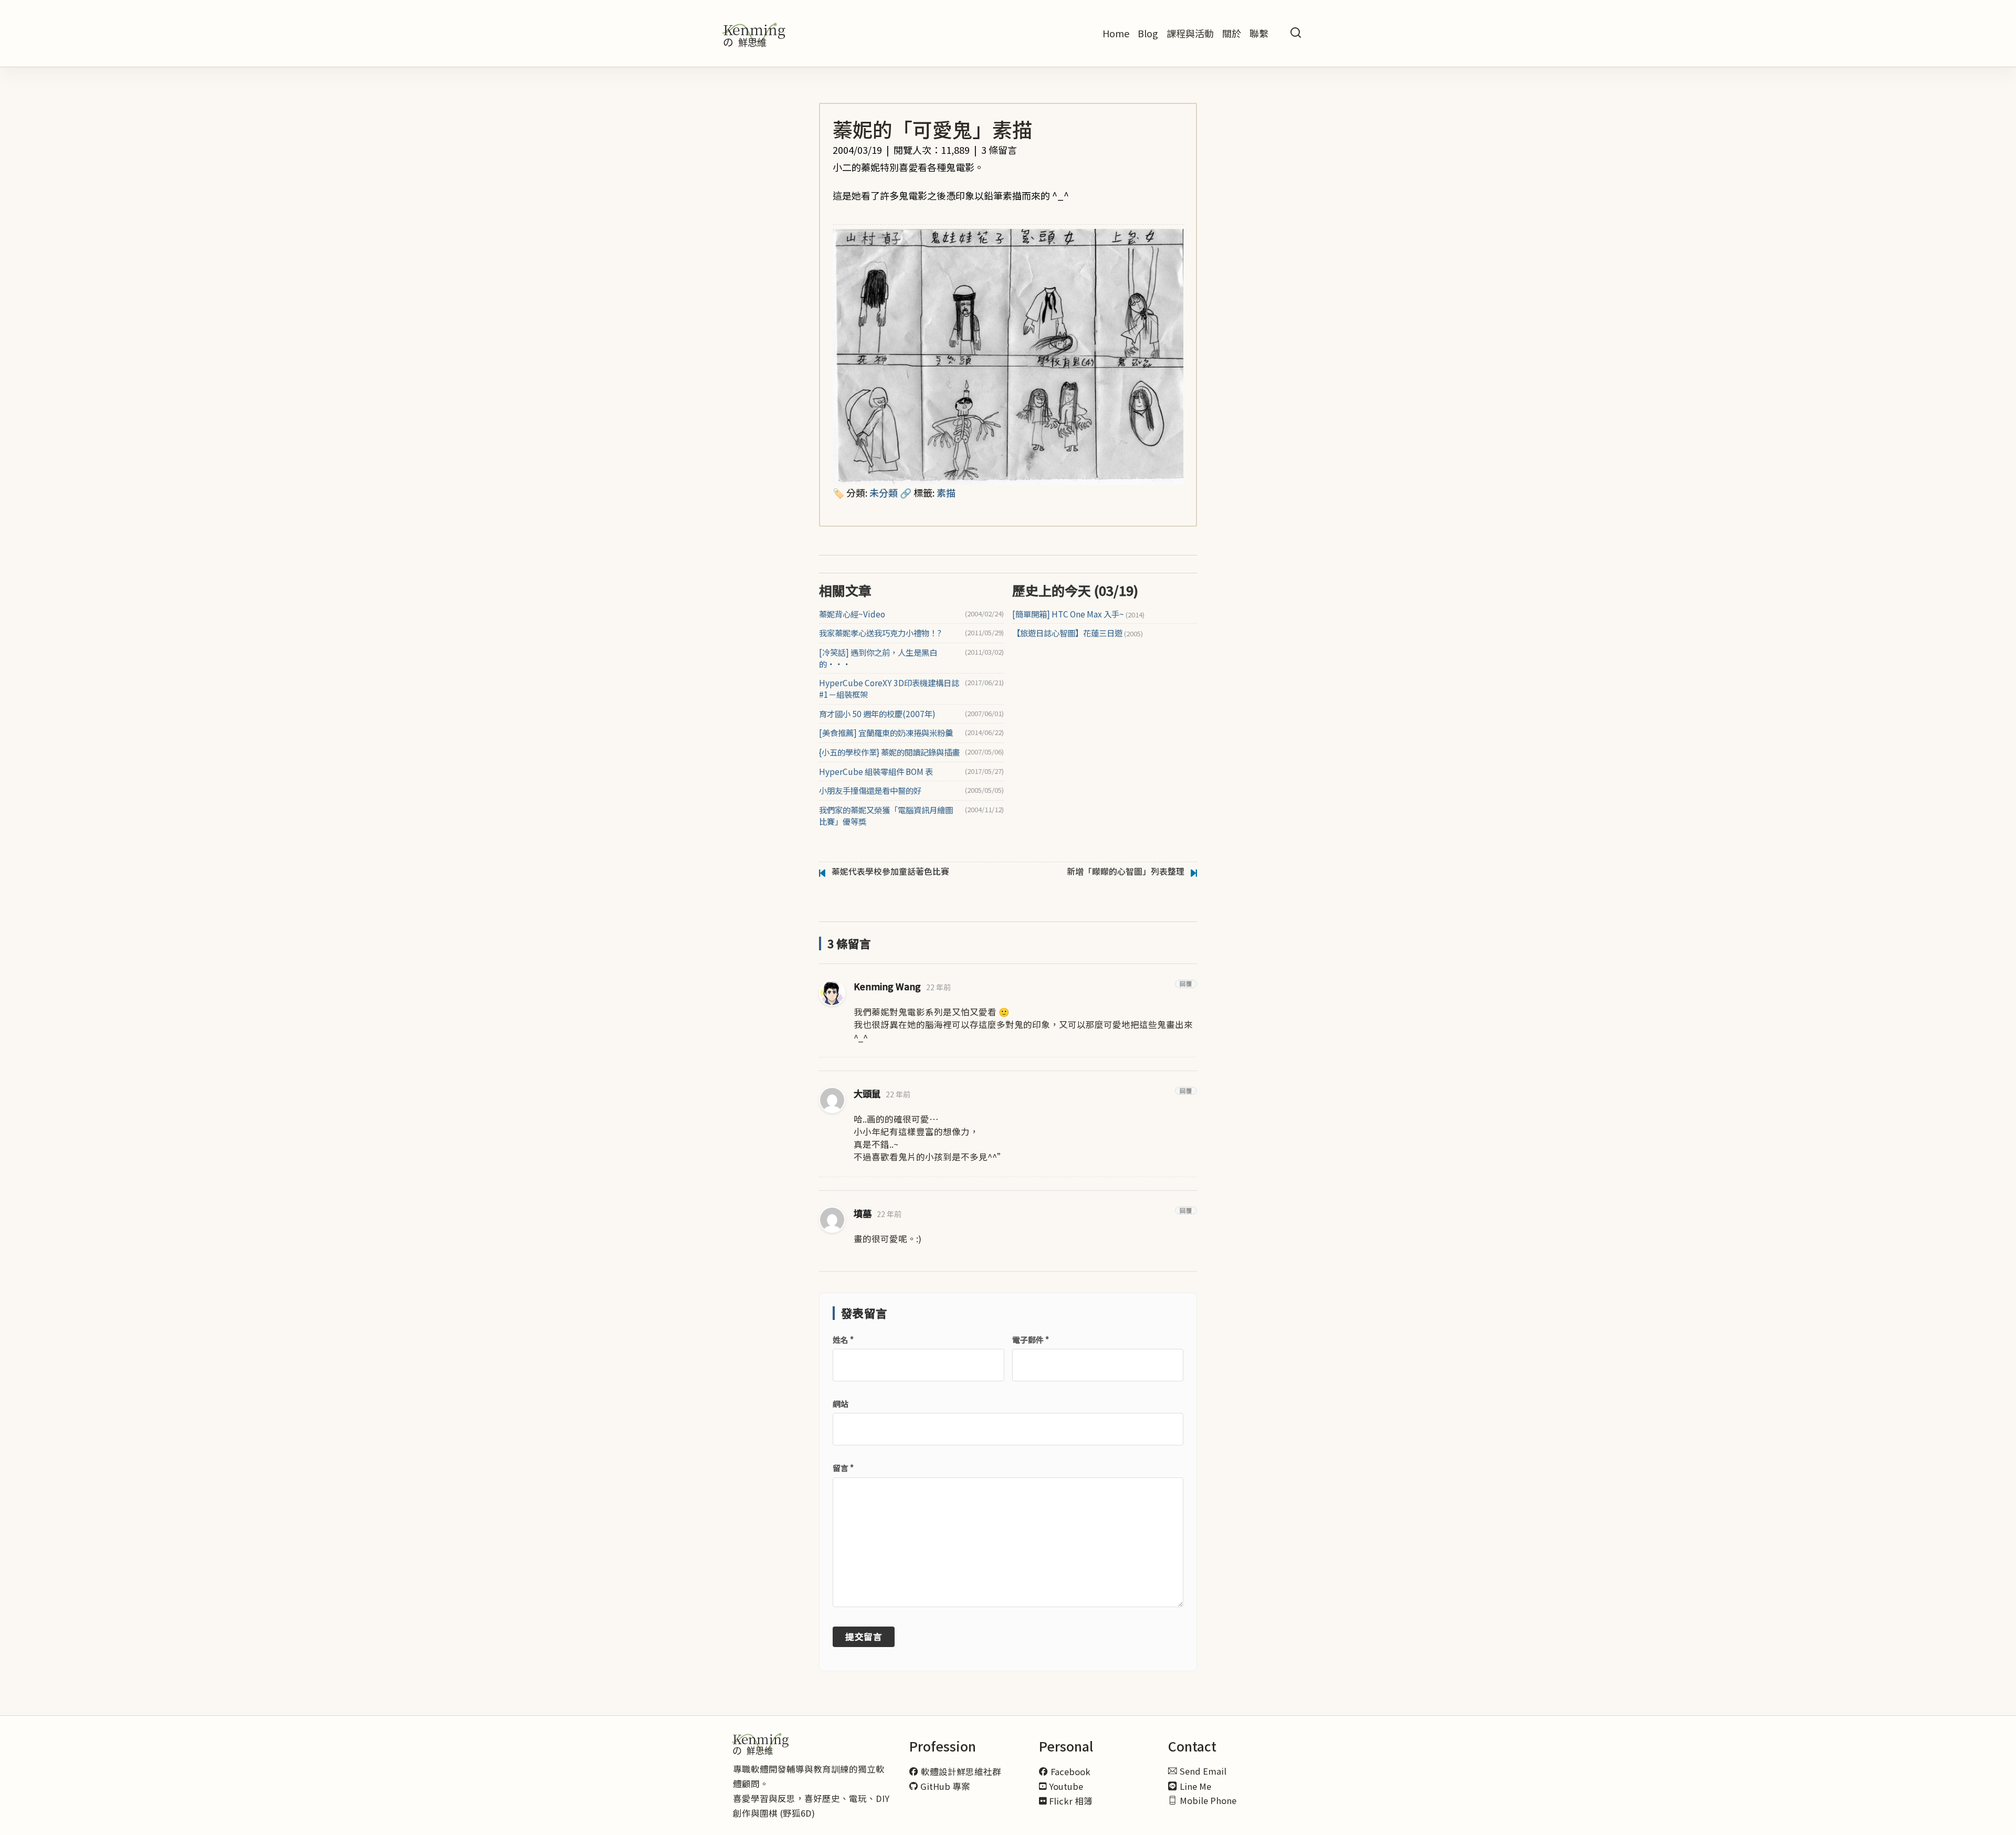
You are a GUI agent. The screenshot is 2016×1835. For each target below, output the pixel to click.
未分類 (884, 492)
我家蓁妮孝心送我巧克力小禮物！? (880, 633)
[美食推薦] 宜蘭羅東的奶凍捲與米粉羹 (886, 733)
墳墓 (863, 1213)
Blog (1148, 33)
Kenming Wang (887, 986)
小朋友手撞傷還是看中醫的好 (870, 790)
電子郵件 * (1031, 1340)
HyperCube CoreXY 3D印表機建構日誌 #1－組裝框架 (889, 689)
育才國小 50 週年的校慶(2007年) (877, 714)
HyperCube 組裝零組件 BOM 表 (876, 772)
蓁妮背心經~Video (852, 614)
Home (1116, 33)
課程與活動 (1190, 33)
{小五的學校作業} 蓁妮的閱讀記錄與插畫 (889, 752)
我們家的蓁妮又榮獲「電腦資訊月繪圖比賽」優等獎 (886, 816)
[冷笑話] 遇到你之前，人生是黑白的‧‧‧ (878, 658)
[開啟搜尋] (1296, 33)
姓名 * (843, 1340)
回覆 (1186, 984)
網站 (841, 1404)
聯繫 (1259, 33)
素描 (946, 492)
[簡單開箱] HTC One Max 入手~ (1078, 614)
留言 (843, 1468)
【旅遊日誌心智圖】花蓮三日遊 (1078, 633)
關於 (1232, 33)
